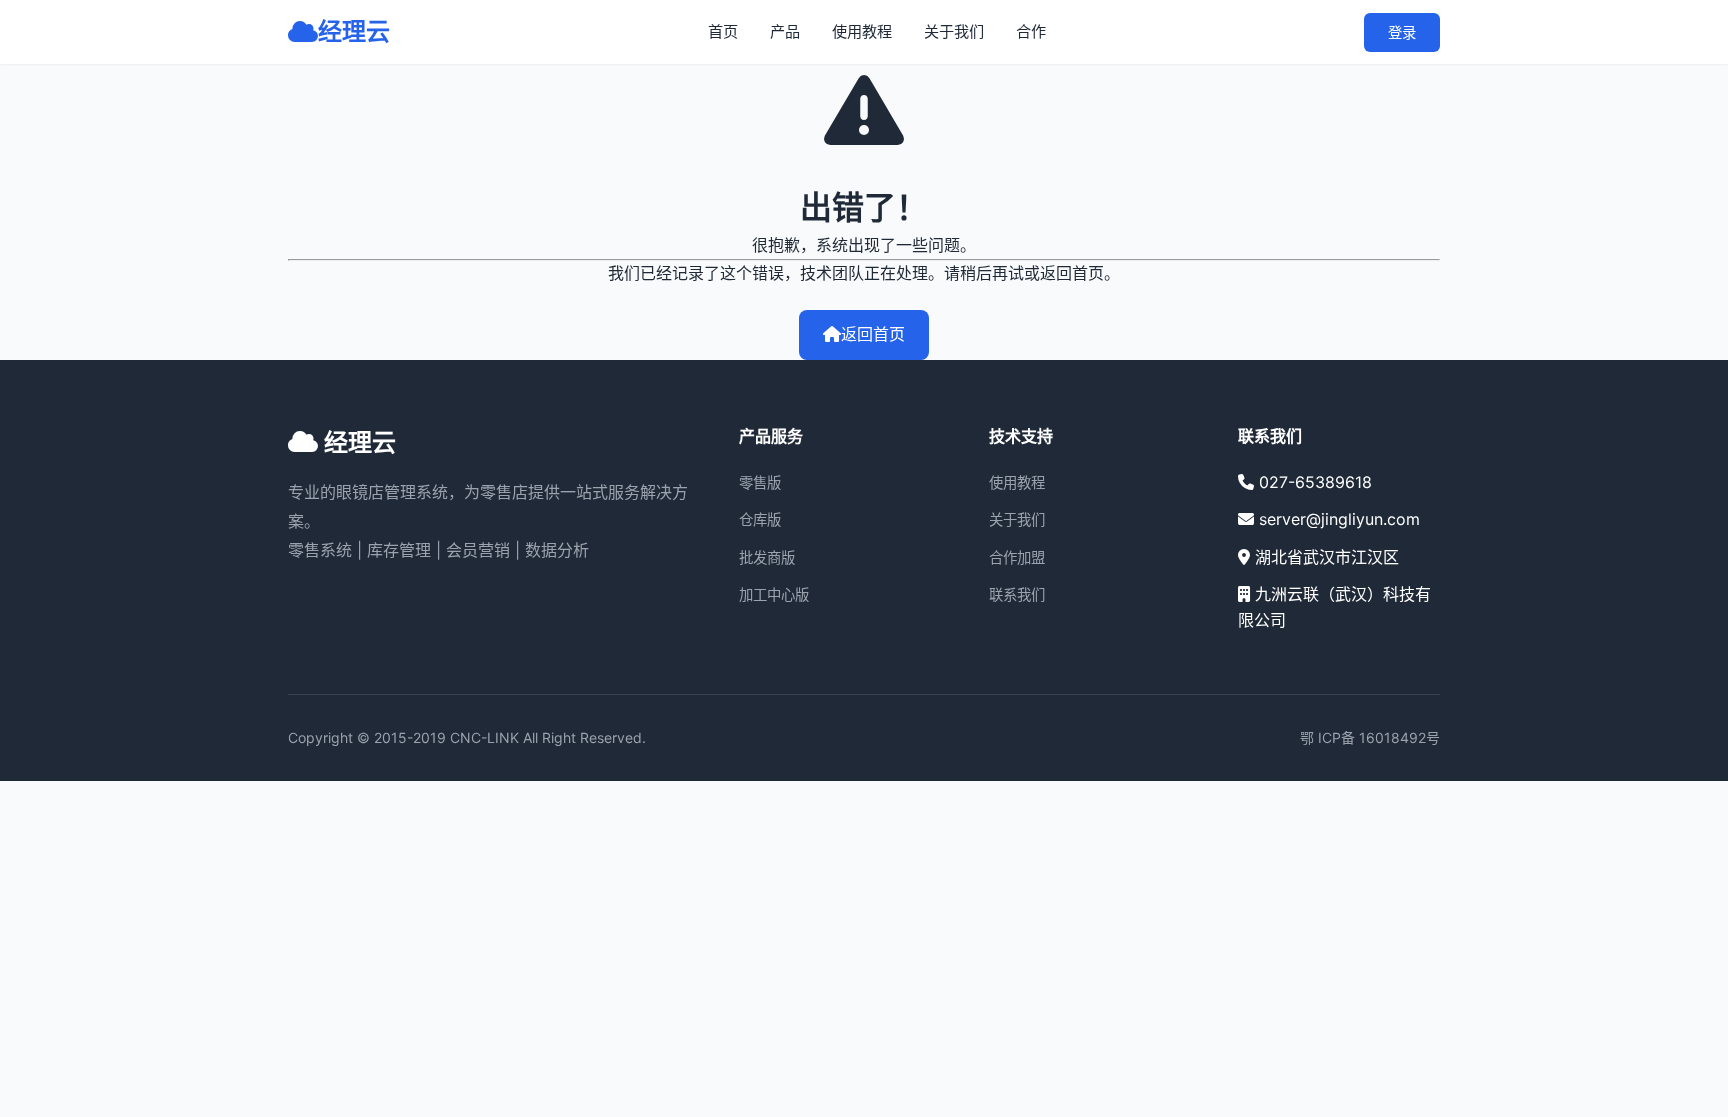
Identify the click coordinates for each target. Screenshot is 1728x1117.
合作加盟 (1017, 557)
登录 (1402, 32)
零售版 (760, 482)
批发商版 (767, 557)
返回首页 (873, 334)
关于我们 (954, 31)
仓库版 (760, 519)
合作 (1031, 31)
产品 (785, 31)
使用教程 (862, 31)
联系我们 (1017, 594)
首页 (723, 31)
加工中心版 (774, 594)
